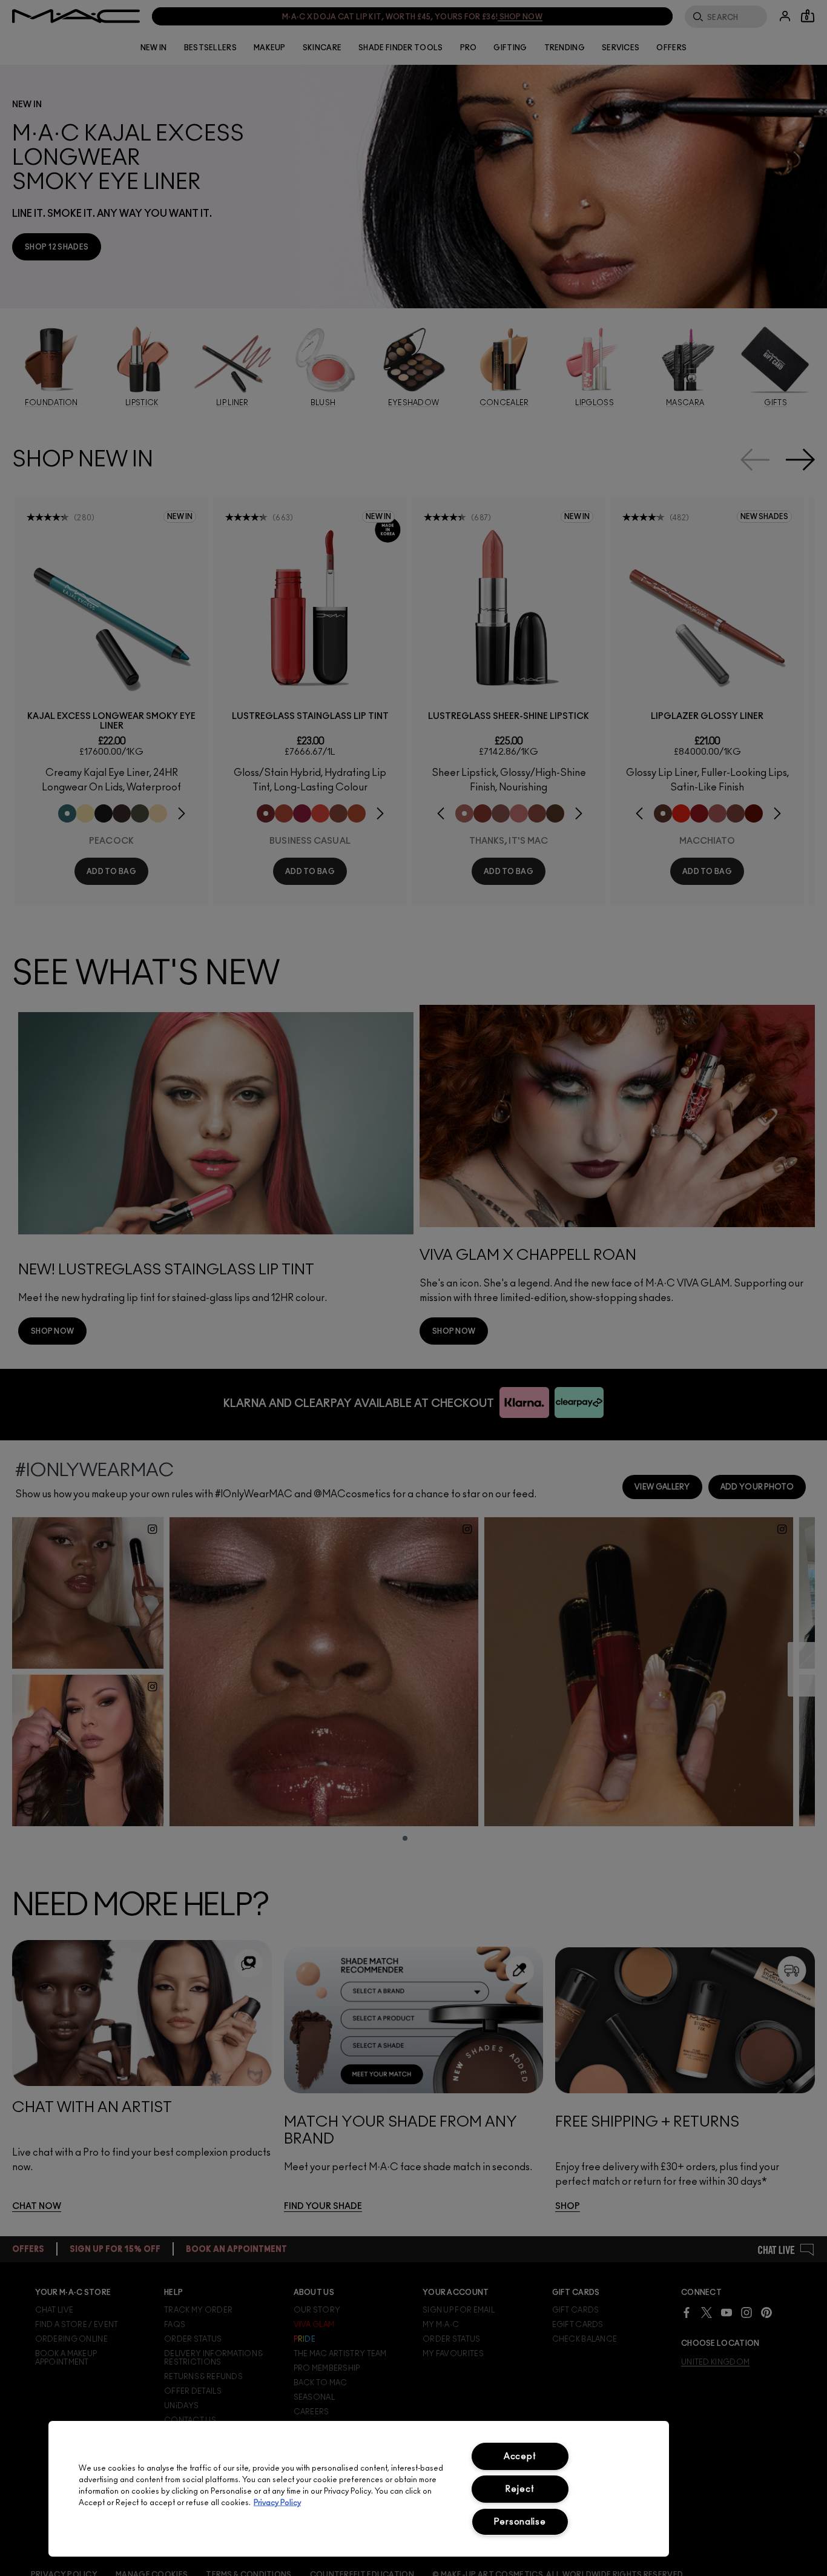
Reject (520, 2489)
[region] (359, 2489)
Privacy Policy (277, 2503)
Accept (520, 2456)
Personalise (520, 2522)
